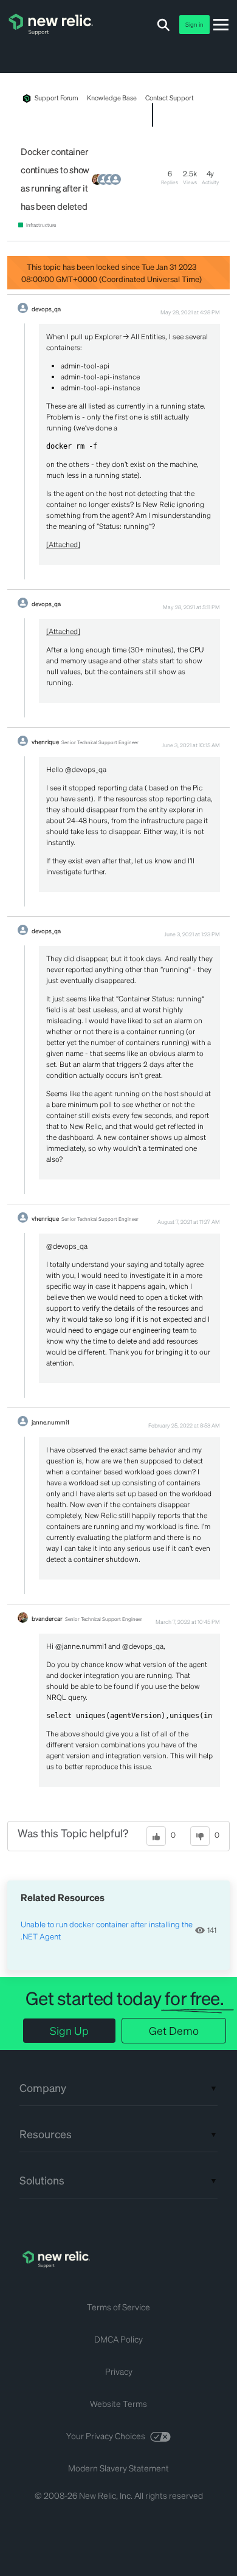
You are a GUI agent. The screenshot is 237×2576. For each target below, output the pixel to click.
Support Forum (57, 98)
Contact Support (170, 98)
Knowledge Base (112, 98)
